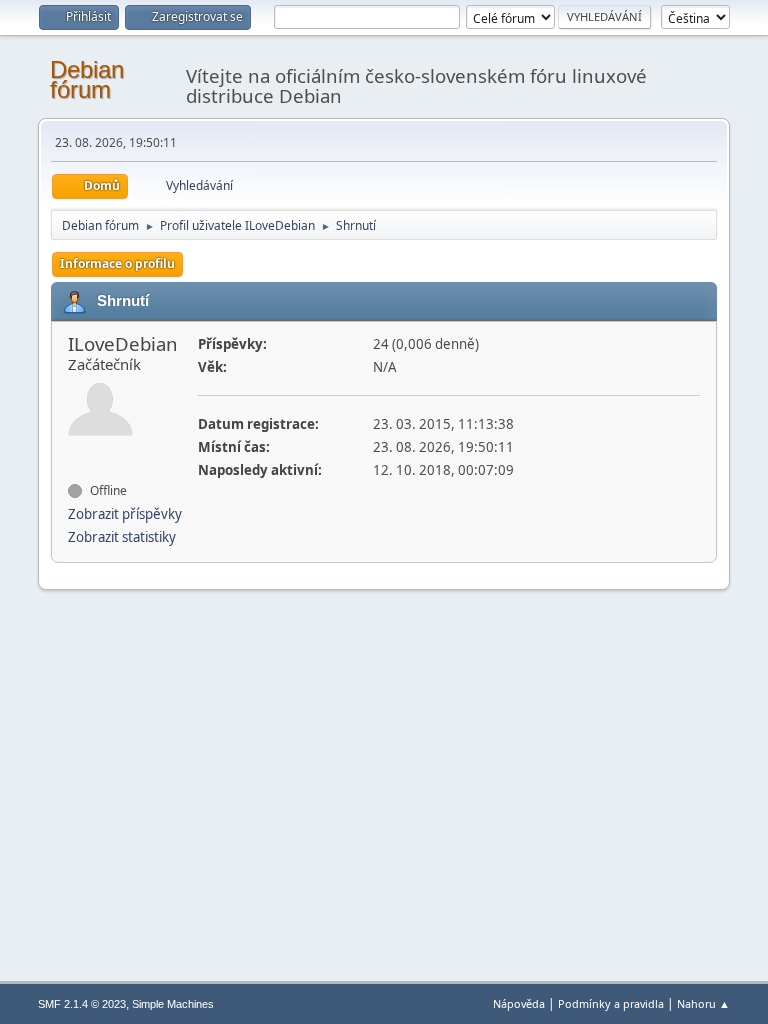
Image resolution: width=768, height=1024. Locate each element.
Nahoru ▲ (703, 1003)
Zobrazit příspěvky (125, 514)
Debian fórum (87, 79)
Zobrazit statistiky (122, 537)
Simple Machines (173, 1004)
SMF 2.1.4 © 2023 (82, 1004)
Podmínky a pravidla (611, 1003)
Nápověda (519, 1003)
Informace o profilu (117, 263)
